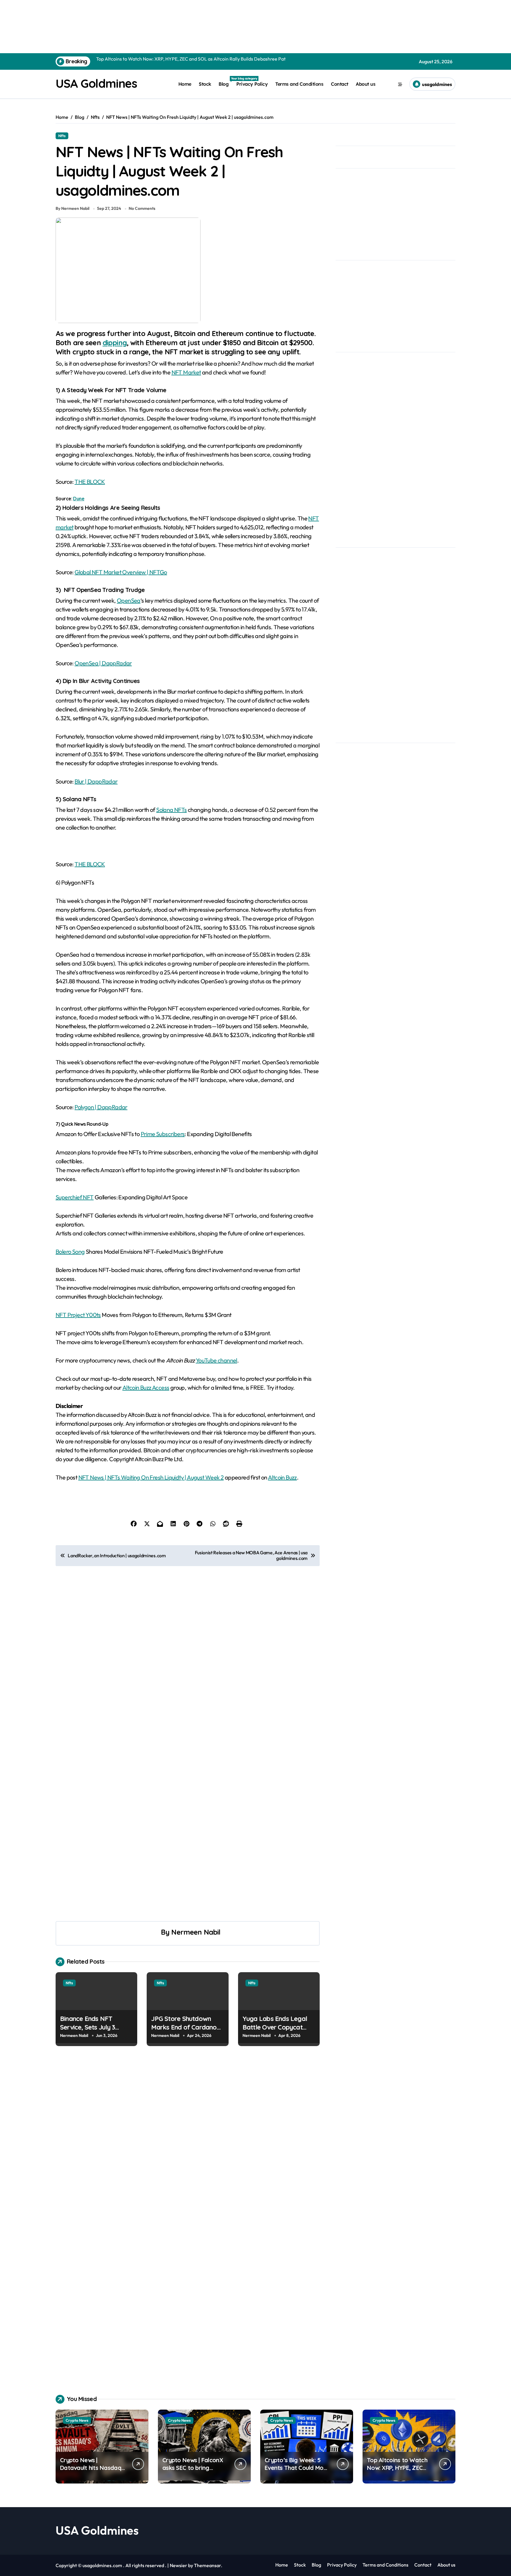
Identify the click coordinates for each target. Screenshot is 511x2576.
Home (185, 84)
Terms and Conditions (299, 84)
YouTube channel (216, 1360)
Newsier (178, 2565)
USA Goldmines (96, 83)
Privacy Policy (252, 84)
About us (366, 84)
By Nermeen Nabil (72, 208)
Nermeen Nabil (196, 1932)
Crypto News (77, 2420)
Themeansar (207, 2565)
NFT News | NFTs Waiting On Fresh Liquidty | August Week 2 (151, 1477)
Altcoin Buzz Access (146, 1387)
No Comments (142, 208)
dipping (115, 343)
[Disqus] (188, 2141)
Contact (340, 84)
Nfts (62, 136)
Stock (205, 84)
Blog (225, 82)
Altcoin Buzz (282, 1477)
